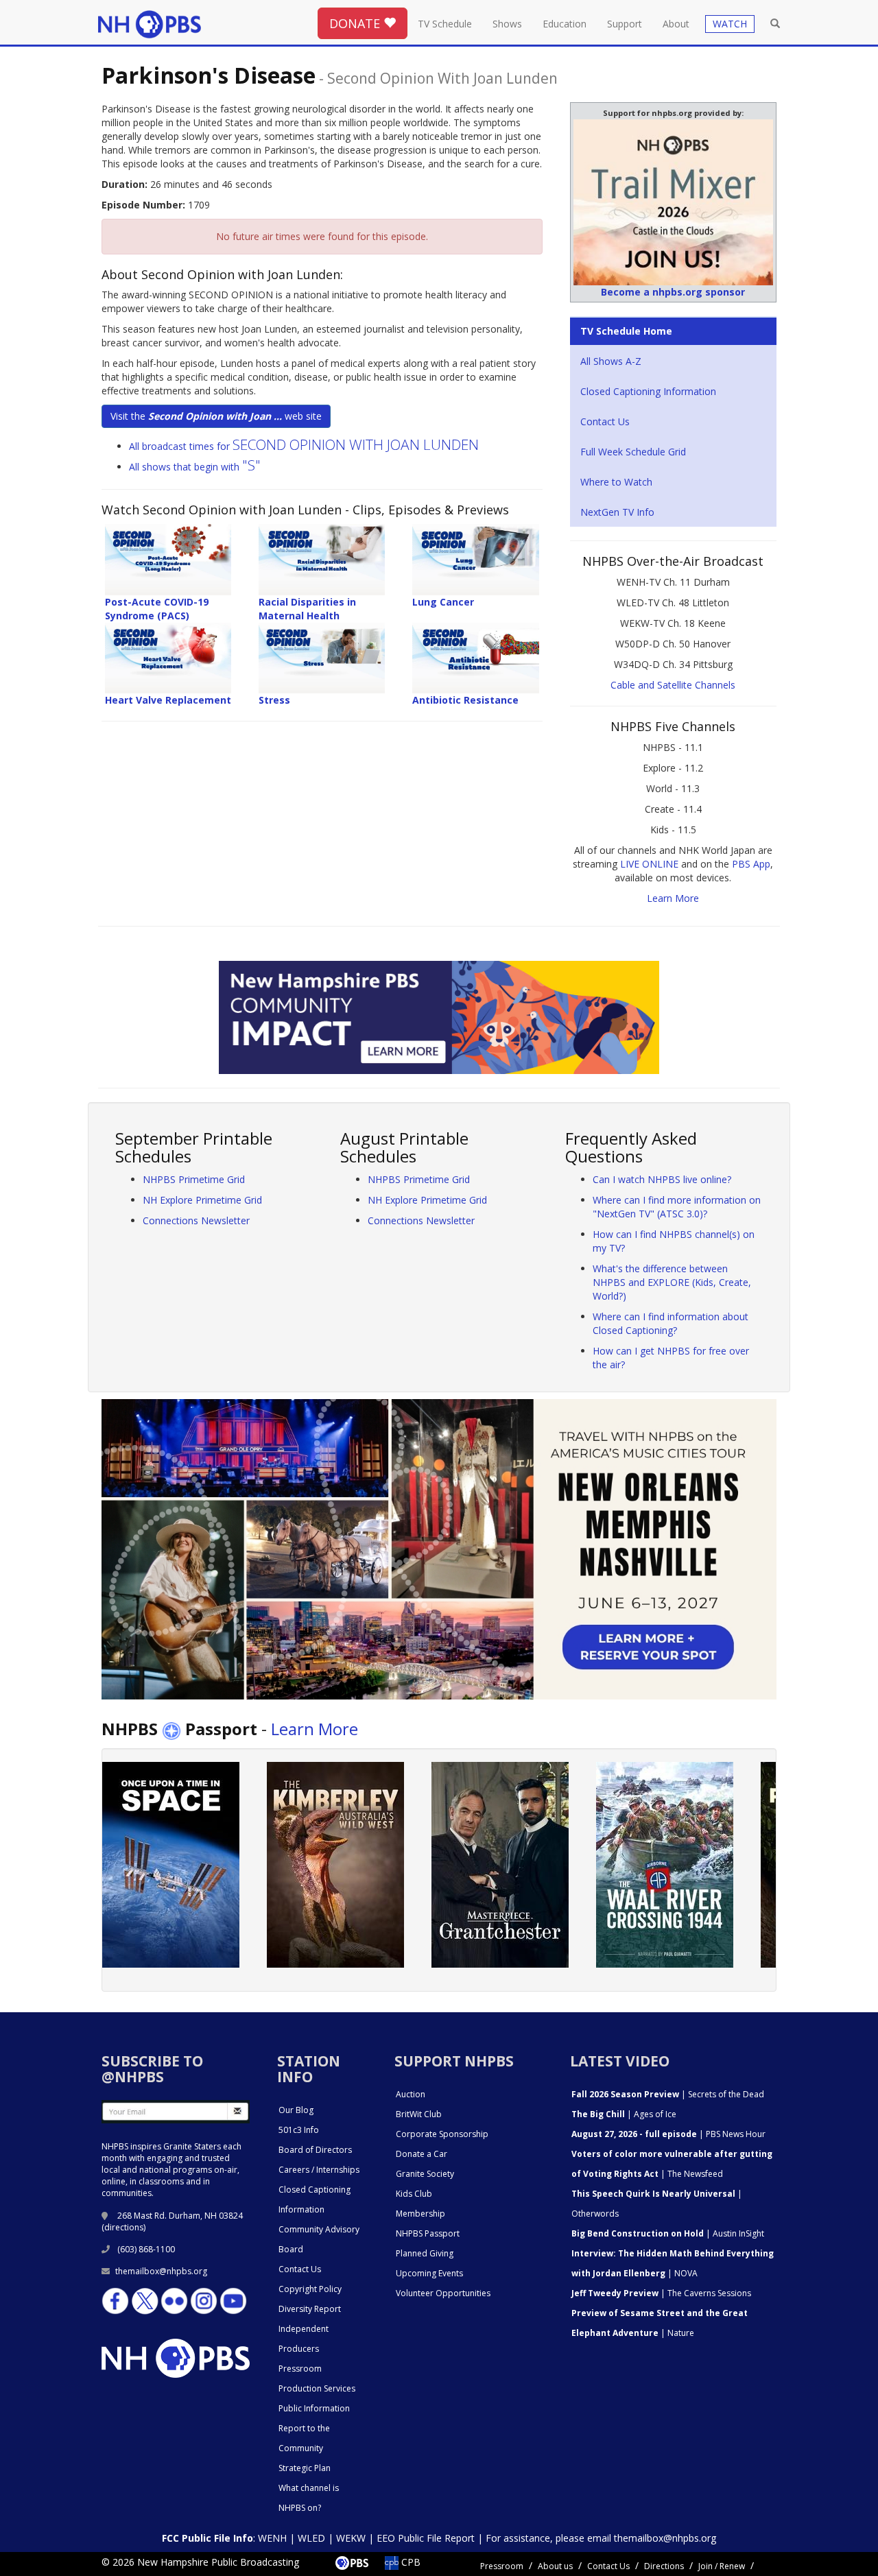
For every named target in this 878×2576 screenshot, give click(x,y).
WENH (272, 2538)
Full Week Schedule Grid (633, 452)
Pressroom (300, 2369)
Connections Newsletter (196, 1220)
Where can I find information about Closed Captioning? (671, 1323)
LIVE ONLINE (649, 864)
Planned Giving (425, 2253)
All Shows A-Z (611, 361)
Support (625, 24)
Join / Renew (722, 2566)
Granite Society (425, 2174)
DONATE (356, 23)
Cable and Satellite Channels (673, 685)
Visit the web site (216, 416)
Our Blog (296, 2110)
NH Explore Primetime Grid (202, 1200)
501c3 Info (299, 2130)
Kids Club (414, 2194)
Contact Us (605, 421)
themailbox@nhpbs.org (161, 2271)
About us (555, 2566)
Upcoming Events (429, 2273)
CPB (410, 2562)
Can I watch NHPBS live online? (662, 1179)
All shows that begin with (195, 467)
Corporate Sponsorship (442, 2134)
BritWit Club (419, 2114)
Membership (420, 2214)
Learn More (673, 898)
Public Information (314, 2408)
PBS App (751, 864)
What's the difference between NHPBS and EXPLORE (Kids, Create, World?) (672, 1282)
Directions (664, 2566)
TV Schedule (445, 24)
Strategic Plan (305, 2468)
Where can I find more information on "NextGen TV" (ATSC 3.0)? (677, 1207)
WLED (311, 2538)
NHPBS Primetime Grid (194, 1179)
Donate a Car (422, 2154)
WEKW (351, 2538)
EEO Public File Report (426, 2538)
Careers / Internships (319, 2170)
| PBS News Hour (668, 2134)
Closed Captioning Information (648, 391)
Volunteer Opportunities (443, 2293)
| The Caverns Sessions (661, 2293)
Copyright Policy (310, 2289)
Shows (507, 24)
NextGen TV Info (617, 512)
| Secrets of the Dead (668, 2094)
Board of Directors (315, 2150)
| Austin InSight (668, 2233)
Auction (411, 2094)
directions (124, 2227)
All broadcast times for (304, 446)
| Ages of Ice (624, 2114)
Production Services (317, 2388)
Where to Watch (616, 482)
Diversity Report (310, 2309)
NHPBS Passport (428, 2233)
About (676, 24)
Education (565, 24)
